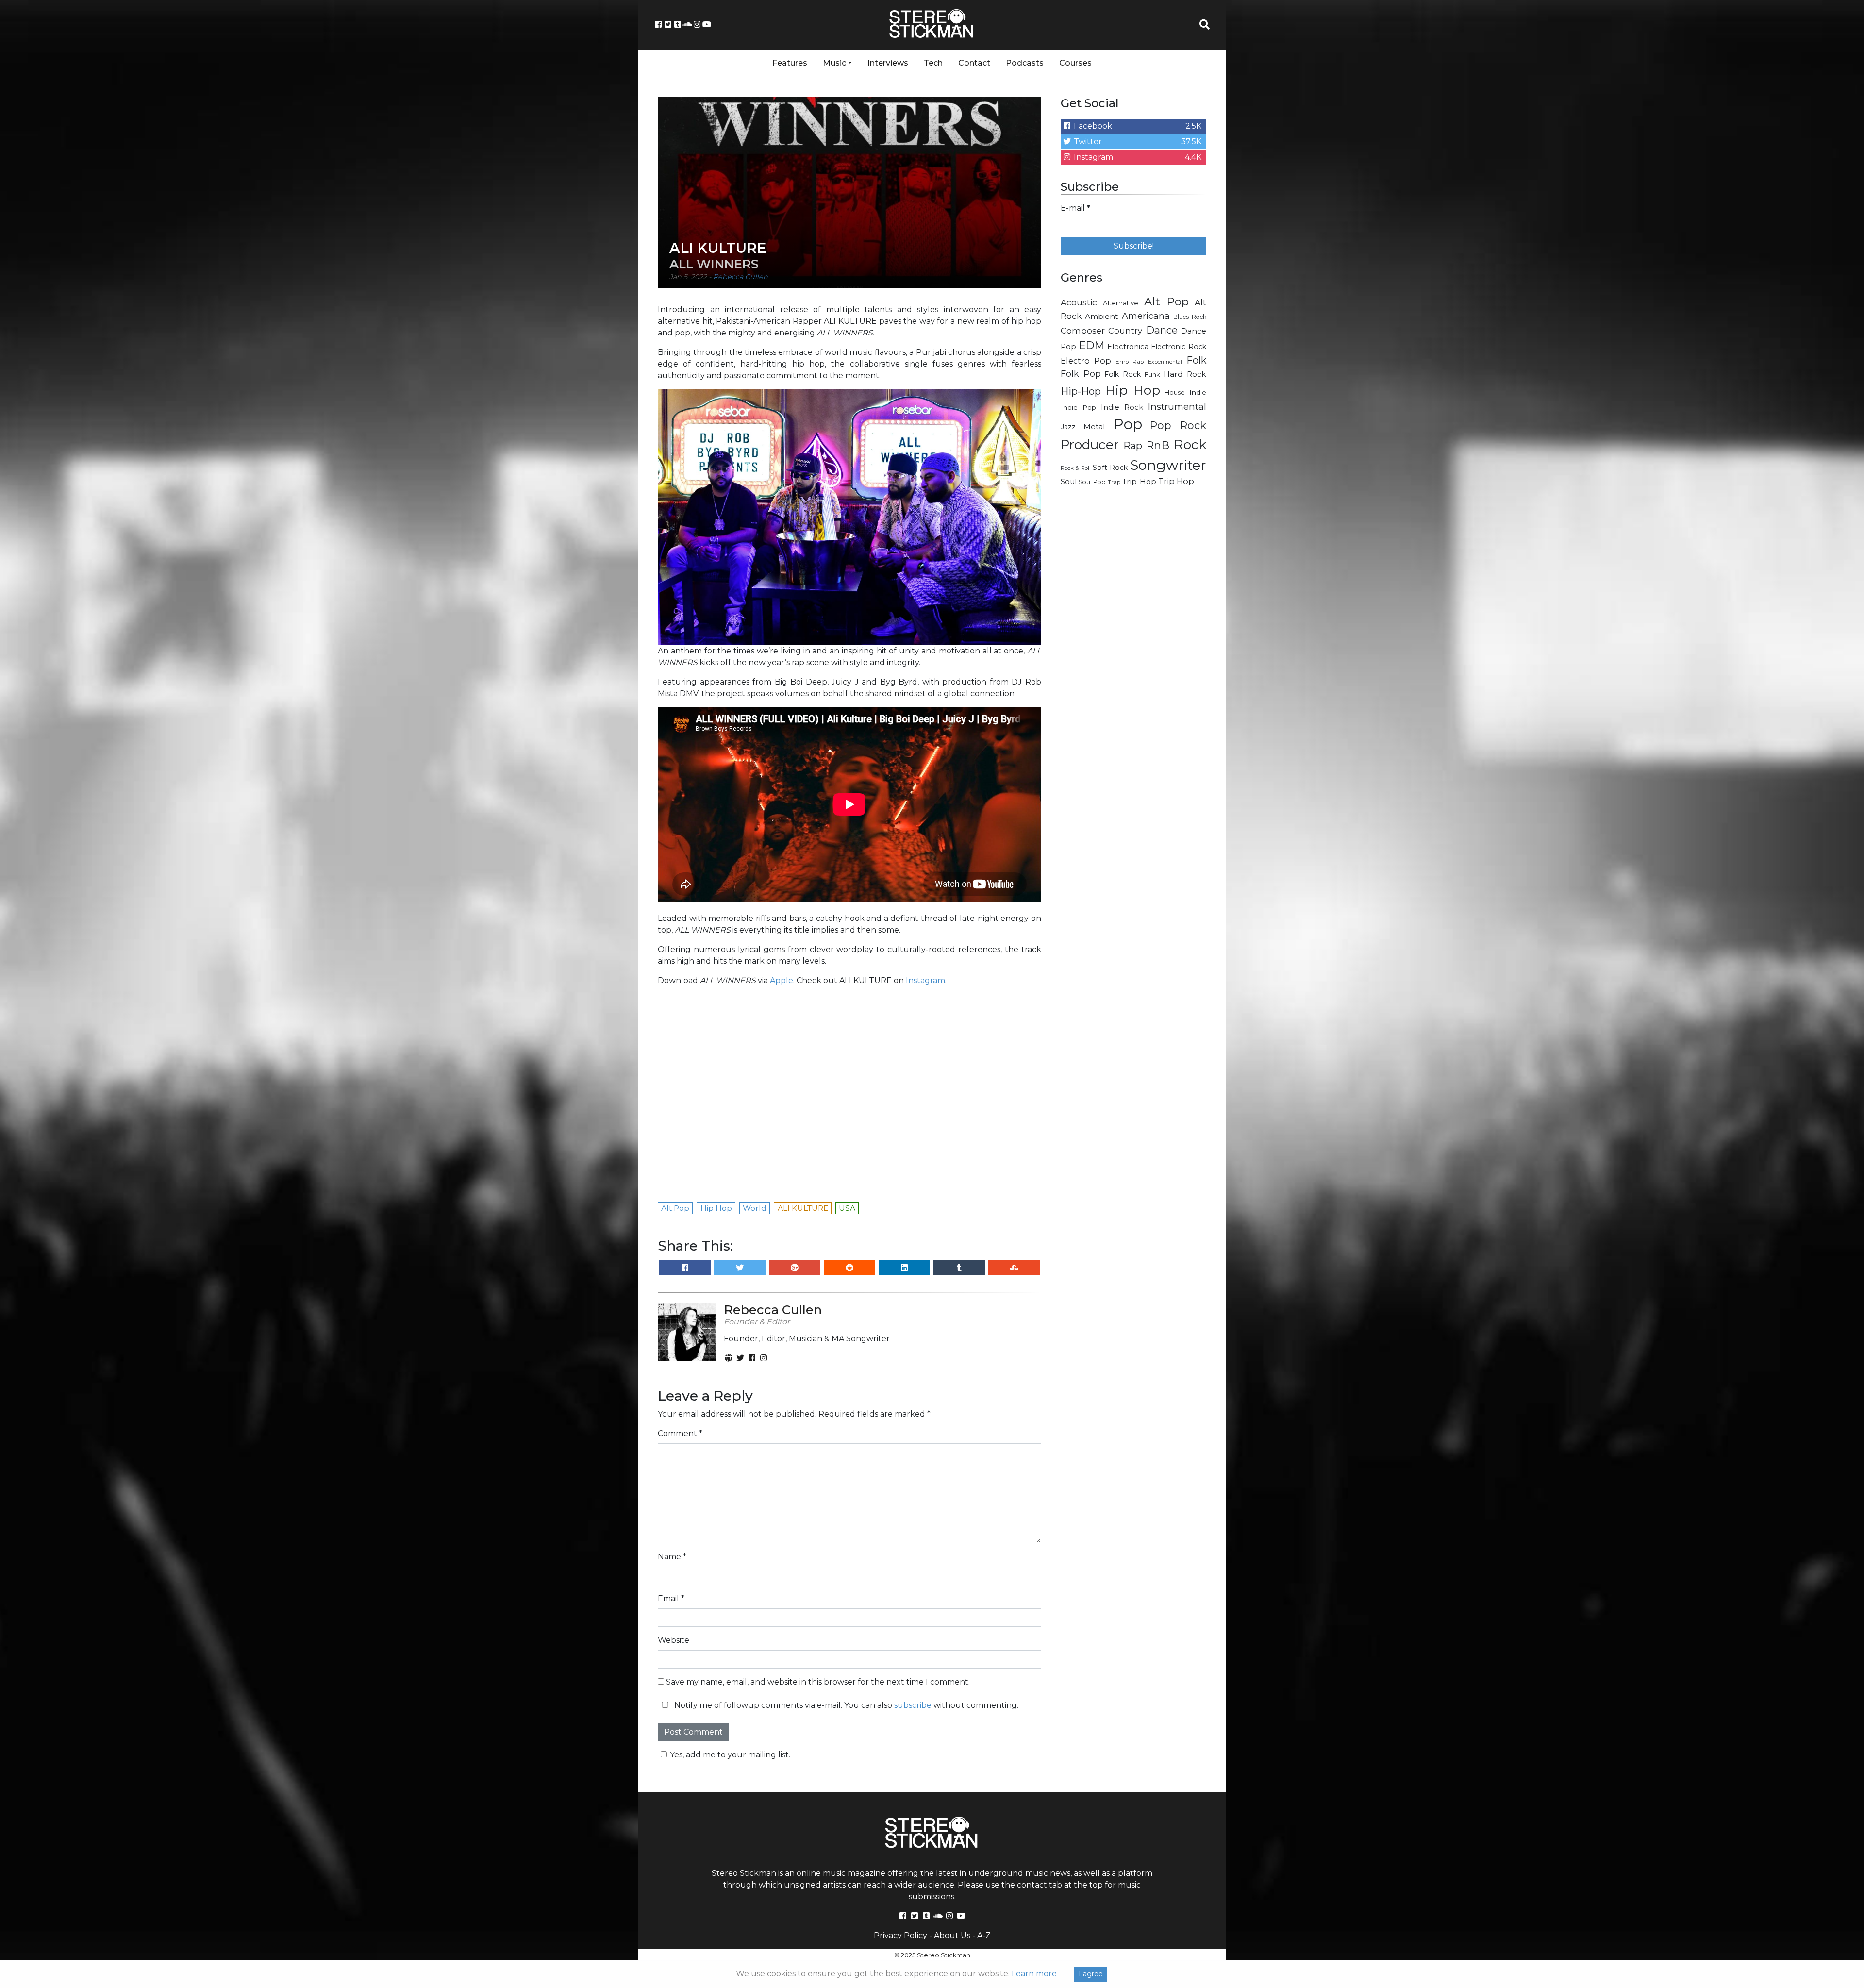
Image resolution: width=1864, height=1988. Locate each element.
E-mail (834, 493)
